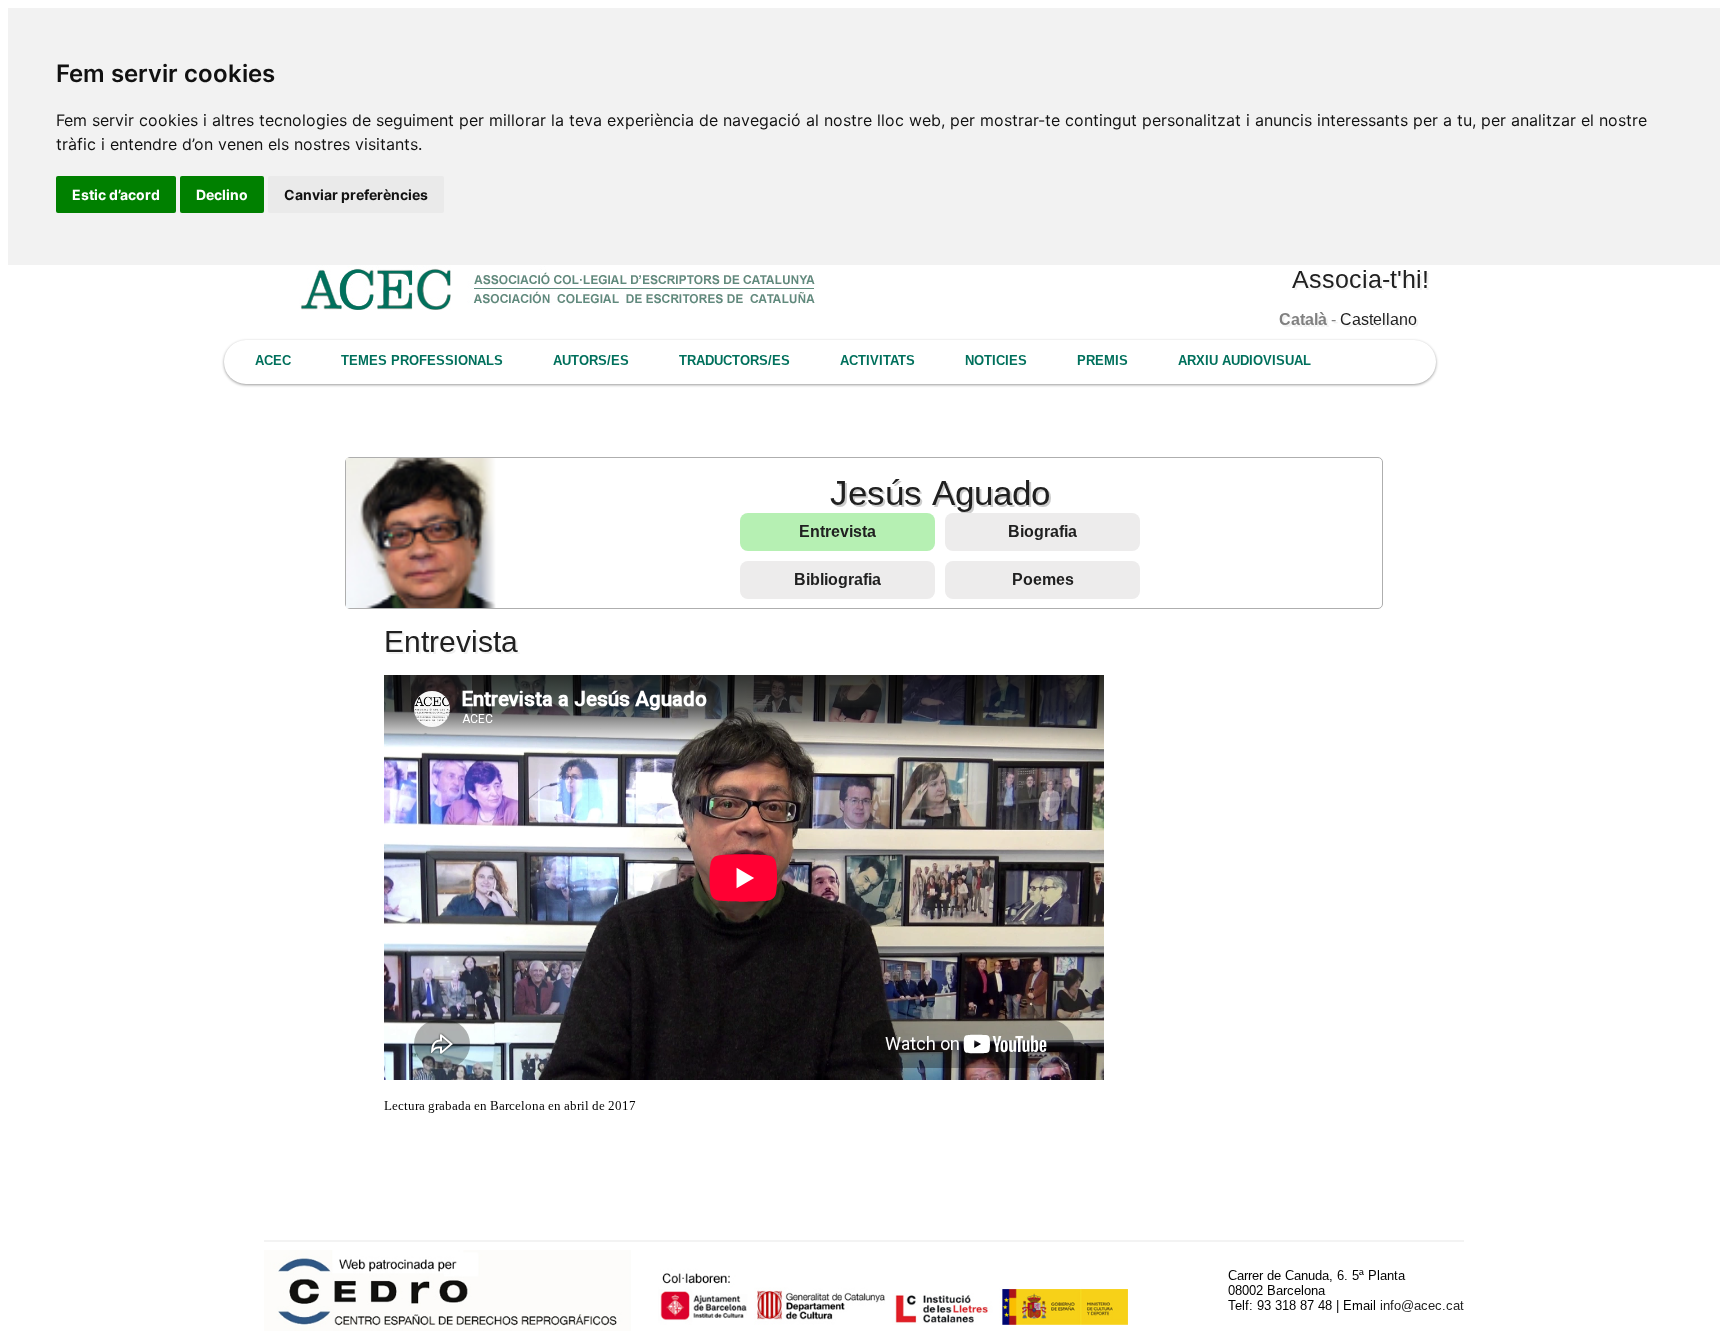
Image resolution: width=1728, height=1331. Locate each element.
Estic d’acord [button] (116, 194)
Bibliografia (837, 579)
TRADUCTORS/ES (734, 360)
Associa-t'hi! (1360, 279)
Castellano (1378, 319)
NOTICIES (996, 360)
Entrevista (837, 531)
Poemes (1043, 579)
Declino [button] (222, 194)
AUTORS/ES (591, 360)
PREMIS (1102, 360)
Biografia (1042, 531)
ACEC (273, 360)
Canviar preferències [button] (356, 194)
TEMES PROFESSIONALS (422, 360)
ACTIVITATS (877, 360)
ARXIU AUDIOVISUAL (1244, 360)
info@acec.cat (1422, 1305)
